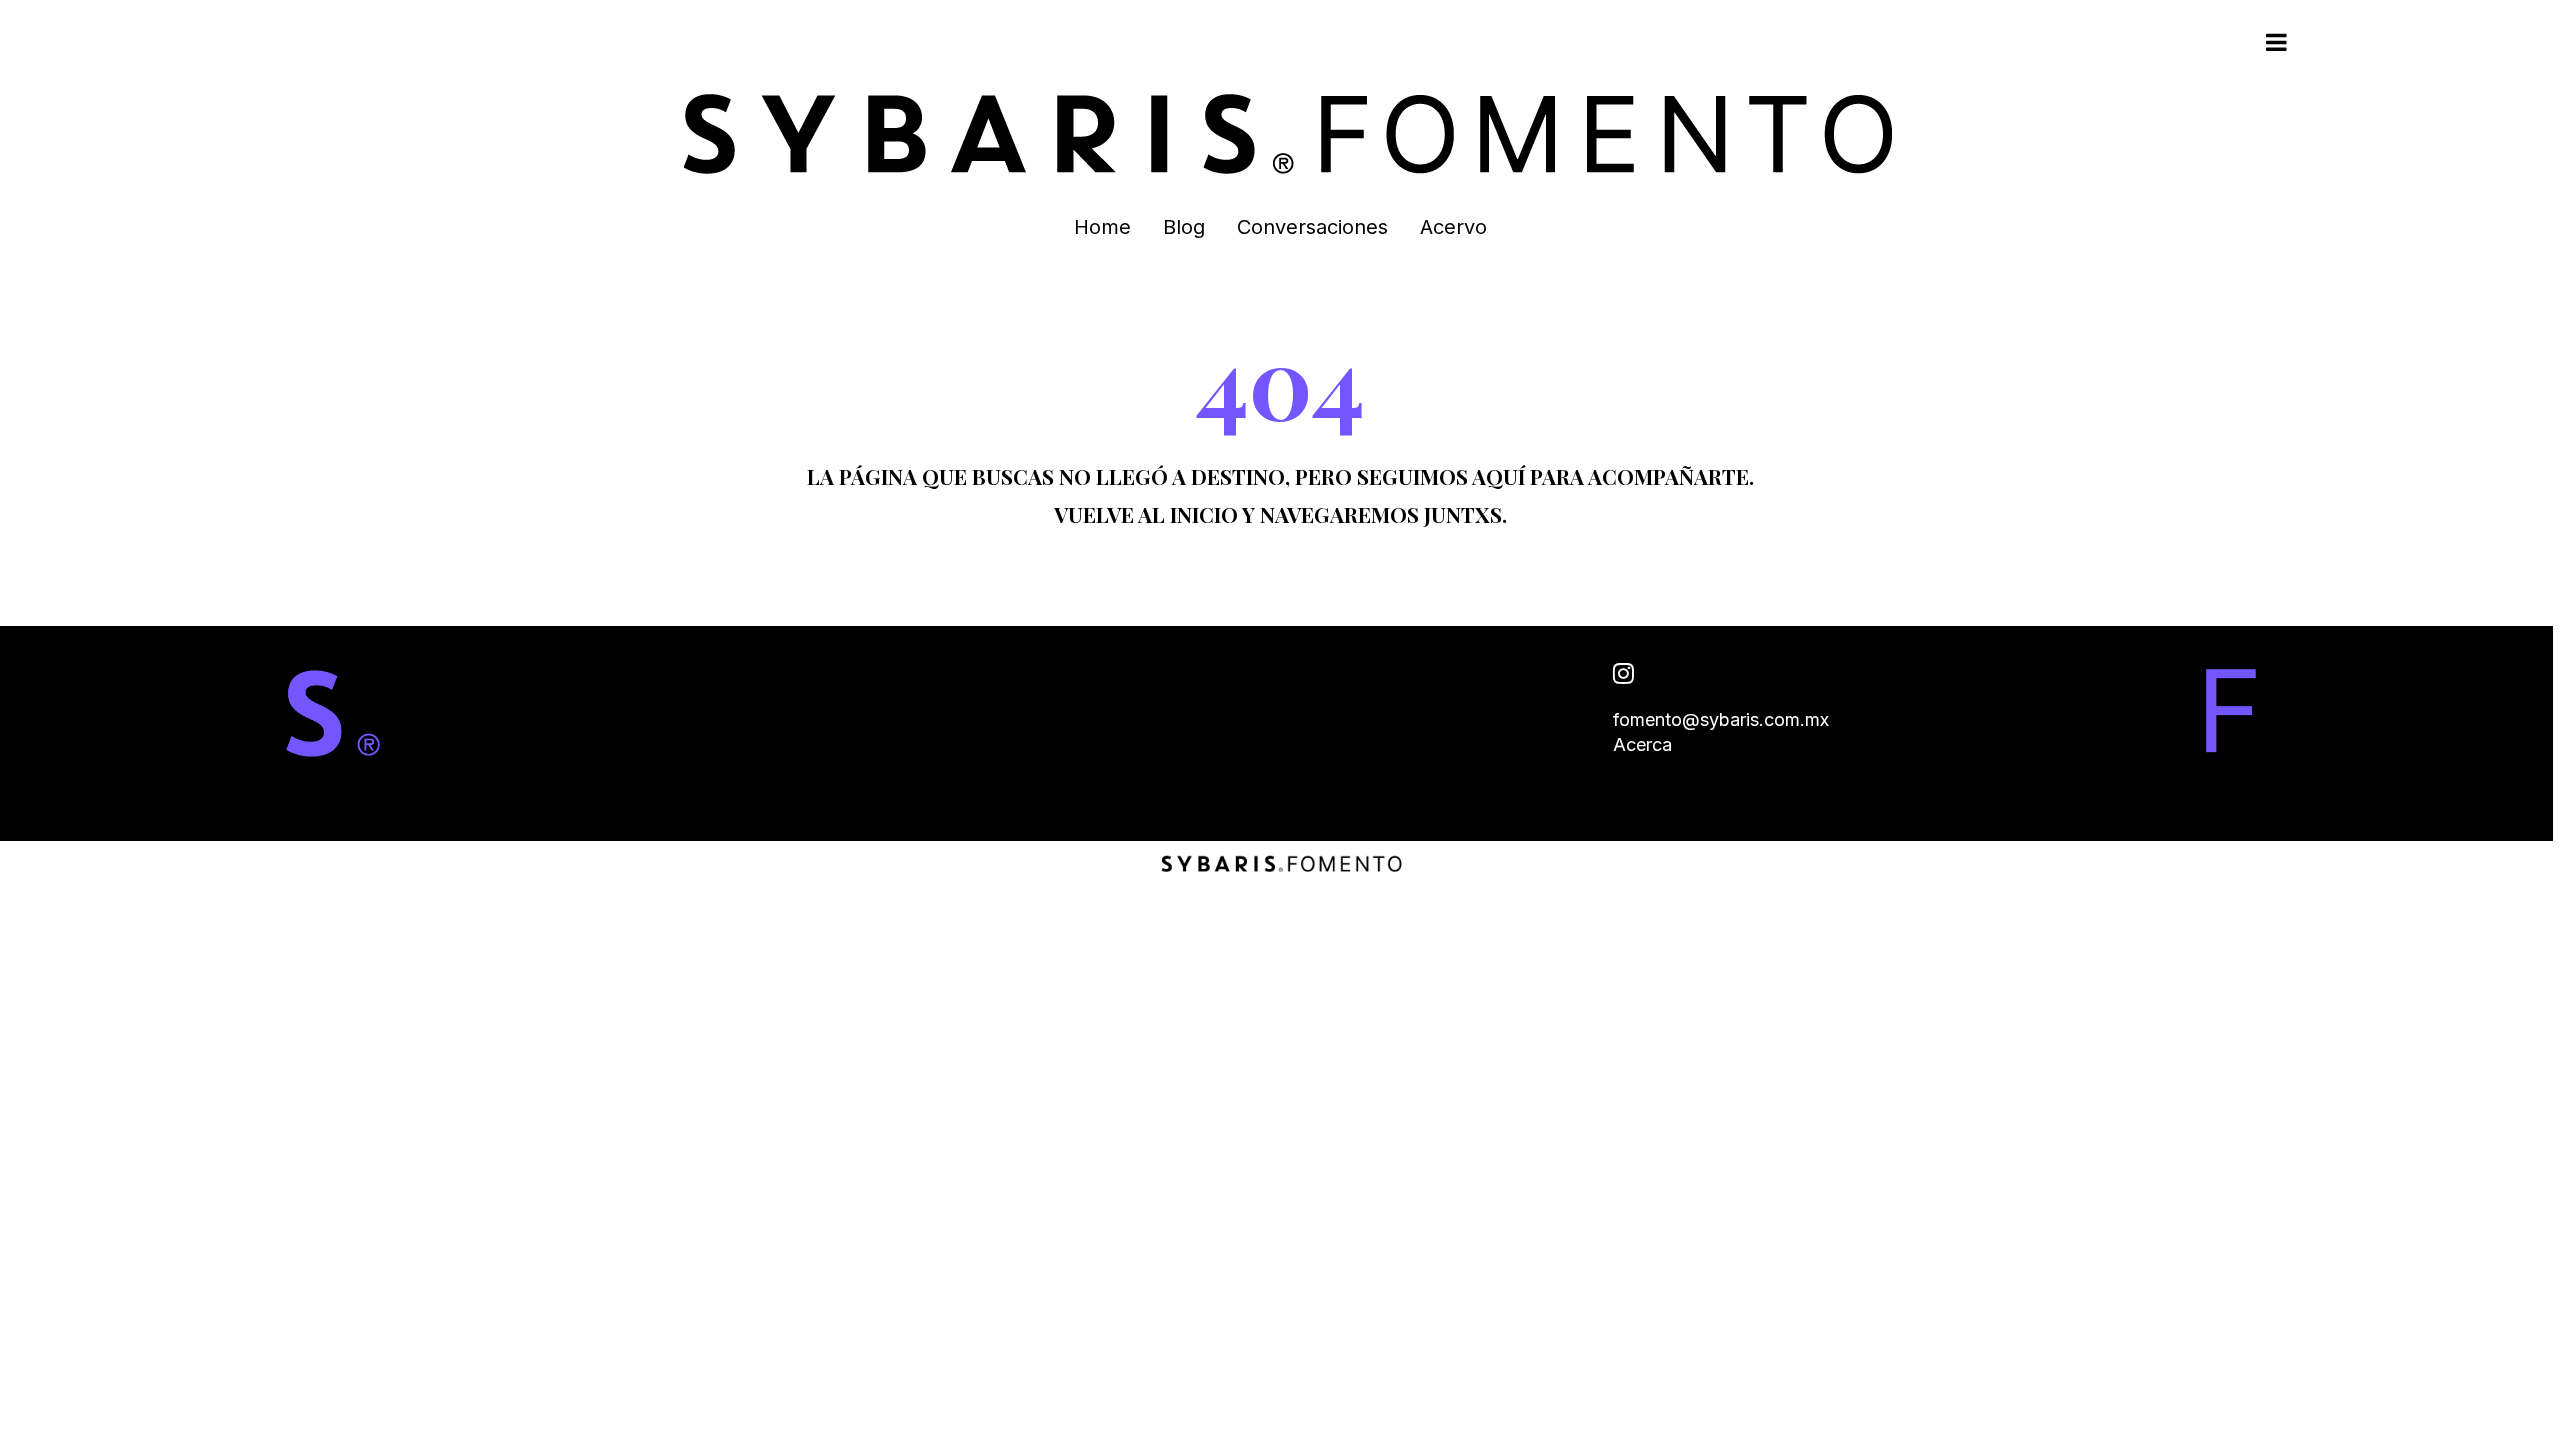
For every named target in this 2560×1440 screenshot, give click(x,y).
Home (1102, 227)
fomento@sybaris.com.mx (1721, 719)
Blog (1184, 227)
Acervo (1453, 227)
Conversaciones (1312, 227)
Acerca (1642, 744)
